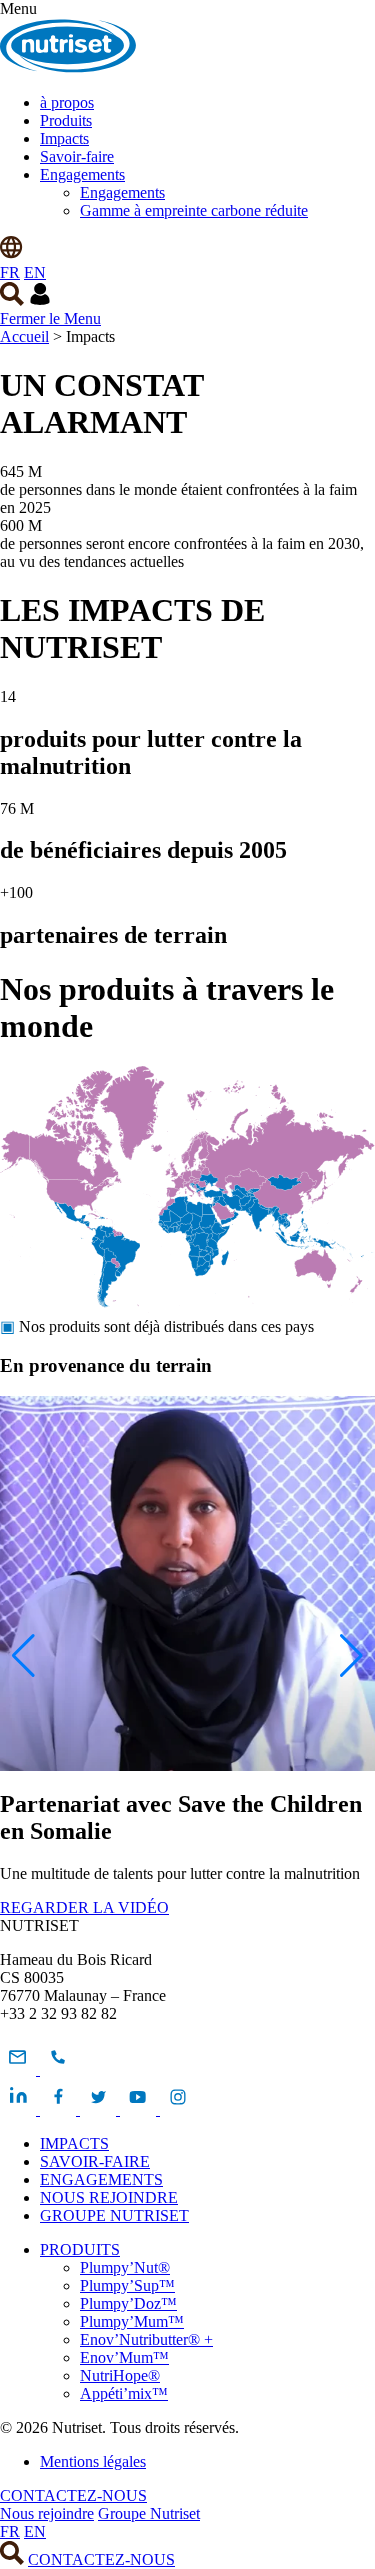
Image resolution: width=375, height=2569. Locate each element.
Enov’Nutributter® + (146, 2339)
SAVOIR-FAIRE (95, 2161)
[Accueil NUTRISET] (68, 68)
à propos (67, 102)
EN (35, 272)
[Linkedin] (20, 2109)
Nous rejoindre (47, 2513)
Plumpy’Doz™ (128, 2303)
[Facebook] (60, 2109)
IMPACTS (74, 2143)
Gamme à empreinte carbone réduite (194, 210)
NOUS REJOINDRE (109, 2197)
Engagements (82, 174)
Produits (66, 120)
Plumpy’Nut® (125, 2267)
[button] (23, 1656)
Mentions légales (93, 2461)
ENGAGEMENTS (101, 2179)
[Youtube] (140, 2109)
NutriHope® (120, 2375)
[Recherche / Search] (12, 300)
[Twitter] (100, 2109)
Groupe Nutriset (149, 2513)
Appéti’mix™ (124, 2393)
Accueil (24, 336)
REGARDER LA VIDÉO (84, 1907)
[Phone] (58, 2069)
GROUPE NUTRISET (114, 2215)
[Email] (20, 2069)
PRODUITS (80, 2249)
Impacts (64, 138)
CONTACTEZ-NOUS (73, 2495)
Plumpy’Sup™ (127, 2285)
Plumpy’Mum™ (132, 2321)
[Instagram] (178, 2109)
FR (10, 272)
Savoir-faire (77, 156)
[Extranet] (40, 300)
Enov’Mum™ (124, 2357)
